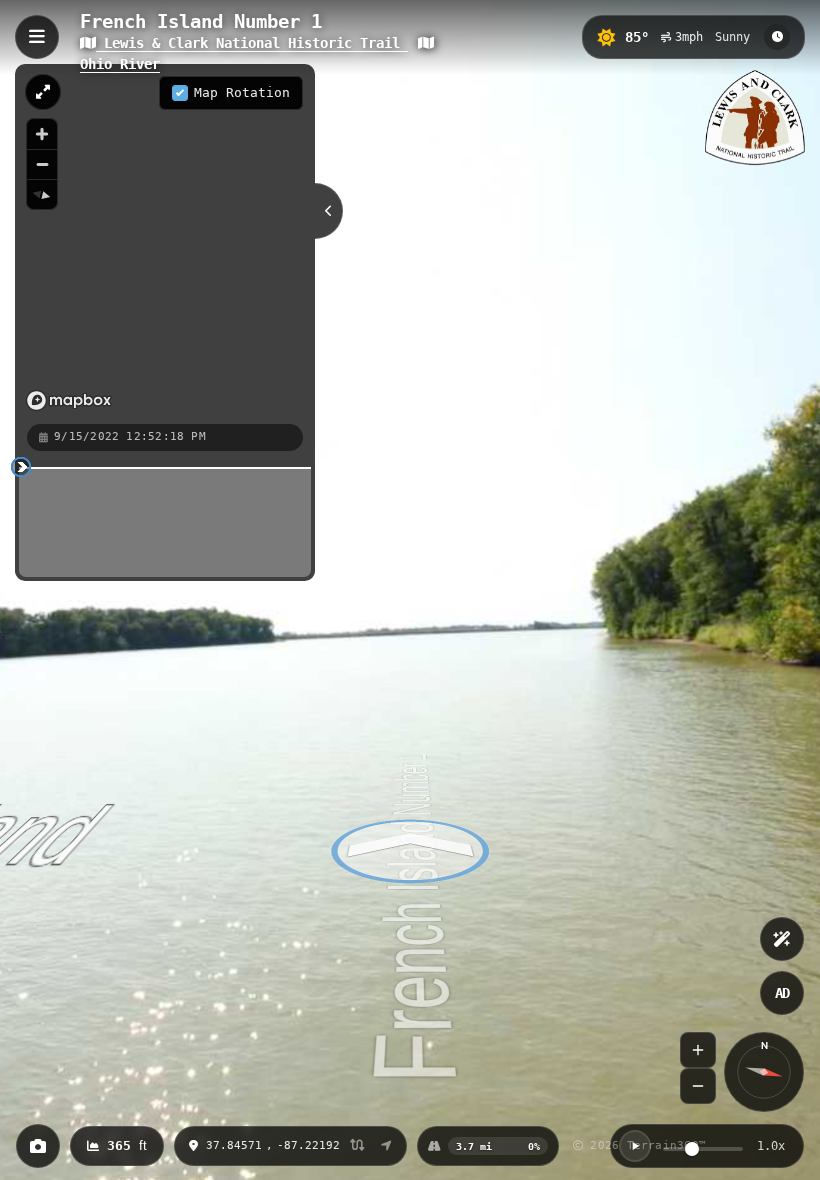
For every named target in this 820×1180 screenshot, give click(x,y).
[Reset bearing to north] (42, 194)
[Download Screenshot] (38, 1146)
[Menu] (37, 37)
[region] (165, 243)
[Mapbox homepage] (69, 400)
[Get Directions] (386, 1146)
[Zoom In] (698, 1050)
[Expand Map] (43, 92)
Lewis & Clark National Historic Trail (252, 43)
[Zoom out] (42, 164)
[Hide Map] (329, 211)
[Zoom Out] (698, 1086)
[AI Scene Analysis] (782, 939)
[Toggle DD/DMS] (357, 1146)
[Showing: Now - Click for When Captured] (777, 37)
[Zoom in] (42, 134)
